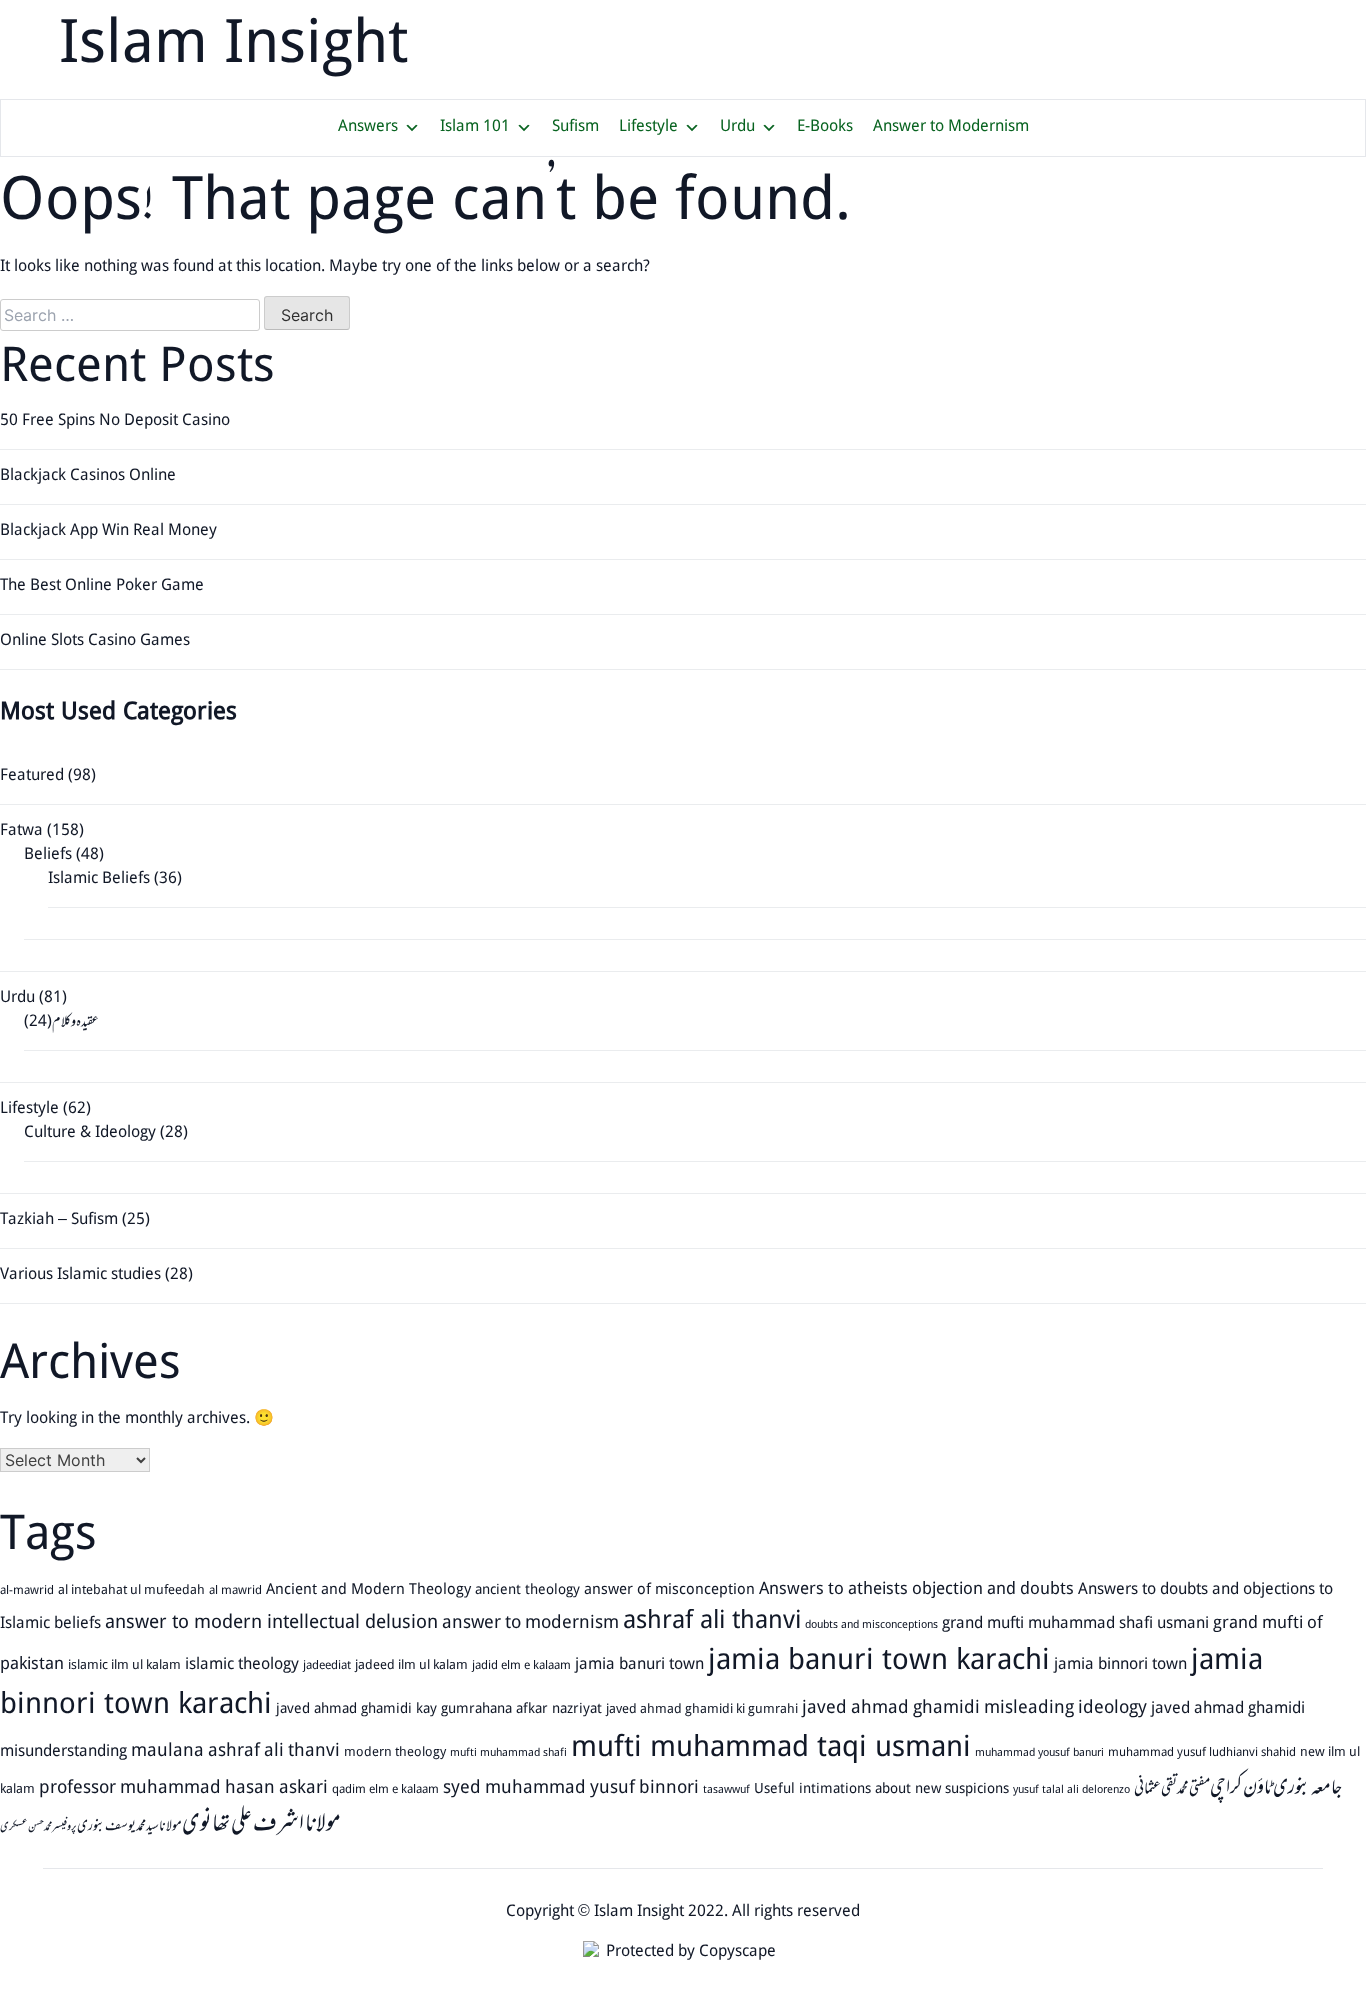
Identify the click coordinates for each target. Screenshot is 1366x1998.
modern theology (395, 1753)
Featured (32, 776)
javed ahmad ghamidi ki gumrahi (702, 1710)
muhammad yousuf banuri (1039, 1754)
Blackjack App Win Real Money (108, 531)
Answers (368, 127)
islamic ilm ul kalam (124, 1666)
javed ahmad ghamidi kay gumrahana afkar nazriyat (439, 1709)
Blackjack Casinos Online (88, 476)
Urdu (737, 127)
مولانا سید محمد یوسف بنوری (129, 1826)
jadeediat (327, 1666)
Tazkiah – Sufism (59, 1220)
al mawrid (235, 1591)
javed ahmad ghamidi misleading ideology (974, 1709)
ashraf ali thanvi (712, 1622)
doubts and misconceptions (871, 1626)
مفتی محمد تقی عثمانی (1172, 1789)
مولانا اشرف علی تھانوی (261, 1824)
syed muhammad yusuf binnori (571, 1789)
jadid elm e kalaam (521, 1666)
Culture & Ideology (90, 1133)
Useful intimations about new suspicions (881, 1789)
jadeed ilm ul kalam (411, 1666)
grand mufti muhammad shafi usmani (1075, 1624)
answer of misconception (669, 1591)
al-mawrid (27, 1591)
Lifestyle (648, 127)
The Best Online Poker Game (102, 586)
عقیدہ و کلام (75, 1022)
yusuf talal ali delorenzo (1071, 1791)
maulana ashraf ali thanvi (235, 1752)
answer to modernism (530, 1624)
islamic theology (242, 1665)
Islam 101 (475, 127)
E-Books (825, 127)
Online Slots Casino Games (95, 641)
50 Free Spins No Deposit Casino (115, 421)
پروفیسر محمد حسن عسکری (38, 1827)
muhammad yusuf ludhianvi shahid (1202, 1753)
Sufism (575, 127)
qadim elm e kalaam (385, 1790)
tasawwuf (726, 1791)
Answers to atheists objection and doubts (916, 1590)
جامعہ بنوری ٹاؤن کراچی (1276, 1788)
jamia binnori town (1120, 1665)
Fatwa (21, 831)
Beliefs (48, 855)
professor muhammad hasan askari (183, 1789)
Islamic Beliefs (99, 879)
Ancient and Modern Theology (368, 1591)
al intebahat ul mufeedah (131, 1591)
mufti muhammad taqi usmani (771, 1749)
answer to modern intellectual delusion (271, 1623)
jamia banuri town (639, 1665)
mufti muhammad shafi (508, 1754)
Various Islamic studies (80, 1275)
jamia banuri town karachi (879, 1662)
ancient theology (527, 1590)
